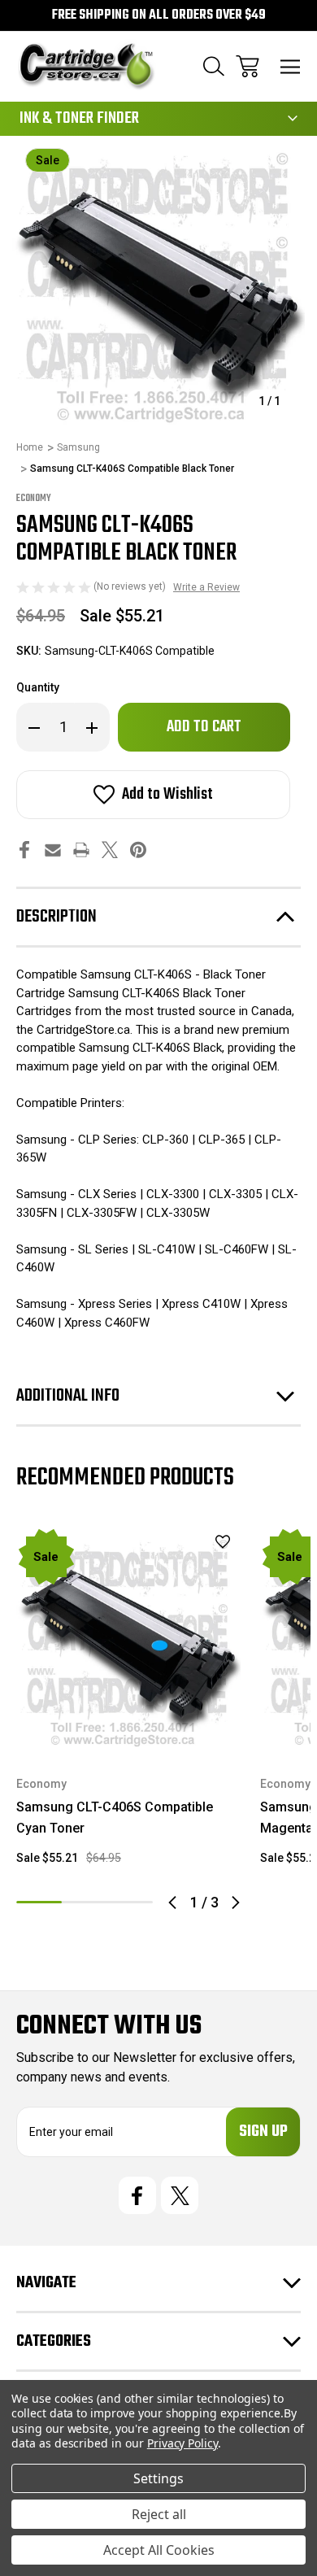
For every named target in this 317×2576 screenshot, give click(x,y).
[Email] (53, 850)
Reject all (159, 2514)
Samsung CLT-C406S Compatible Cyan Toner (115, 1818)
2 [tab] (85, 1902)
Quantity (38, 687)
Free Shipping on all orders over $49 (159, 15)
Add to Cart (129, 1730)
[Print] (81, 850)
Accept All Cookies (159, 2550)
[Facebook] (24, 850)
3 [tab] (130, 1902)
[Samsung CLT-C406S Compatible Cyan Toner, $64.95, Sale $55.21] (128, 1639)
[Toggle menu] (291, 66)
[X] (110, 850)
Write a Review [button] (206, 587)
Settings (158, 2478)
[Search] (214, 66)
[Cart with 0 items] (248, 66)
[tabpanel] (128, 1703)
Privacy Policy (182, 2443)
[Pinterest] (138, 850)
